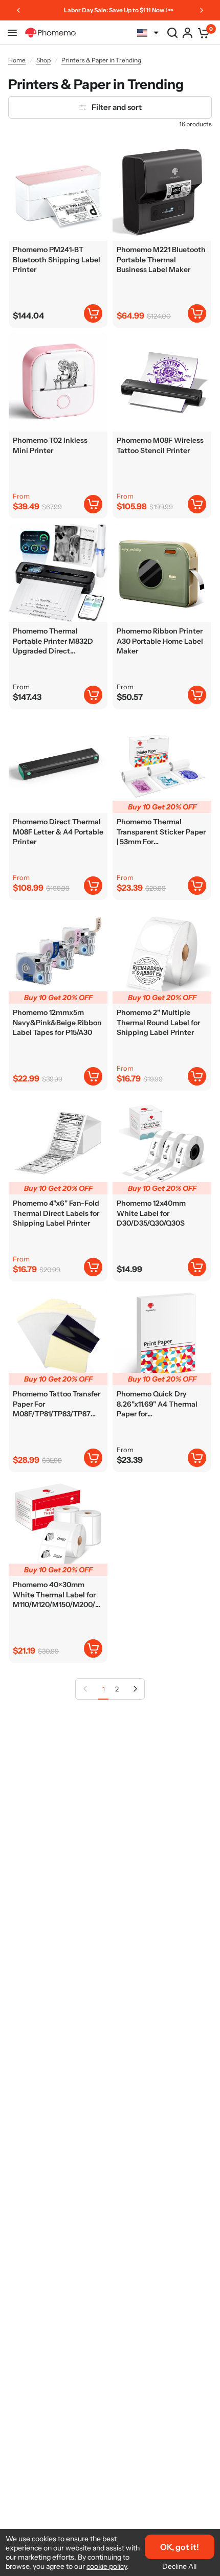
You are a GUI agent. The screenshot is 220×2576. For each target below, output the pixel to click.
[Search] (172, 33)
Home (17, 60)
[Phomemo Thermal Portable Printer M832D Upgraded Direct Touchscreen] (58, 573)
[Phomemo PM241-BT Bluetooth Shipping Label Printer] (58, 191)
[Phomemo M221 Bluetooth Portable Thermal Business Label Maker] (162, 191)
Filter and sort (117, 107)
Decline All (179, 2566)
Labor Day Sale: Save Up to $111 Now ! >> (104, 10)
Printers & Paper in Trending (101, 60)
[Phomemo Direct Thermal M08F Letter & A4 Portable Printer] (58, 764)
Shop (43, 60)
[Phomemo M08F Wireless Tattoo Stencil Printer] (162, 382)
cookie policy (107, 2566)
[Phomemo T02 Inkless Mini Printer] (58, 382)
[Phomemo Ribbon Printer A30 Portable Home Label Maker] (162, 573)
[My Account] (188, 33)
